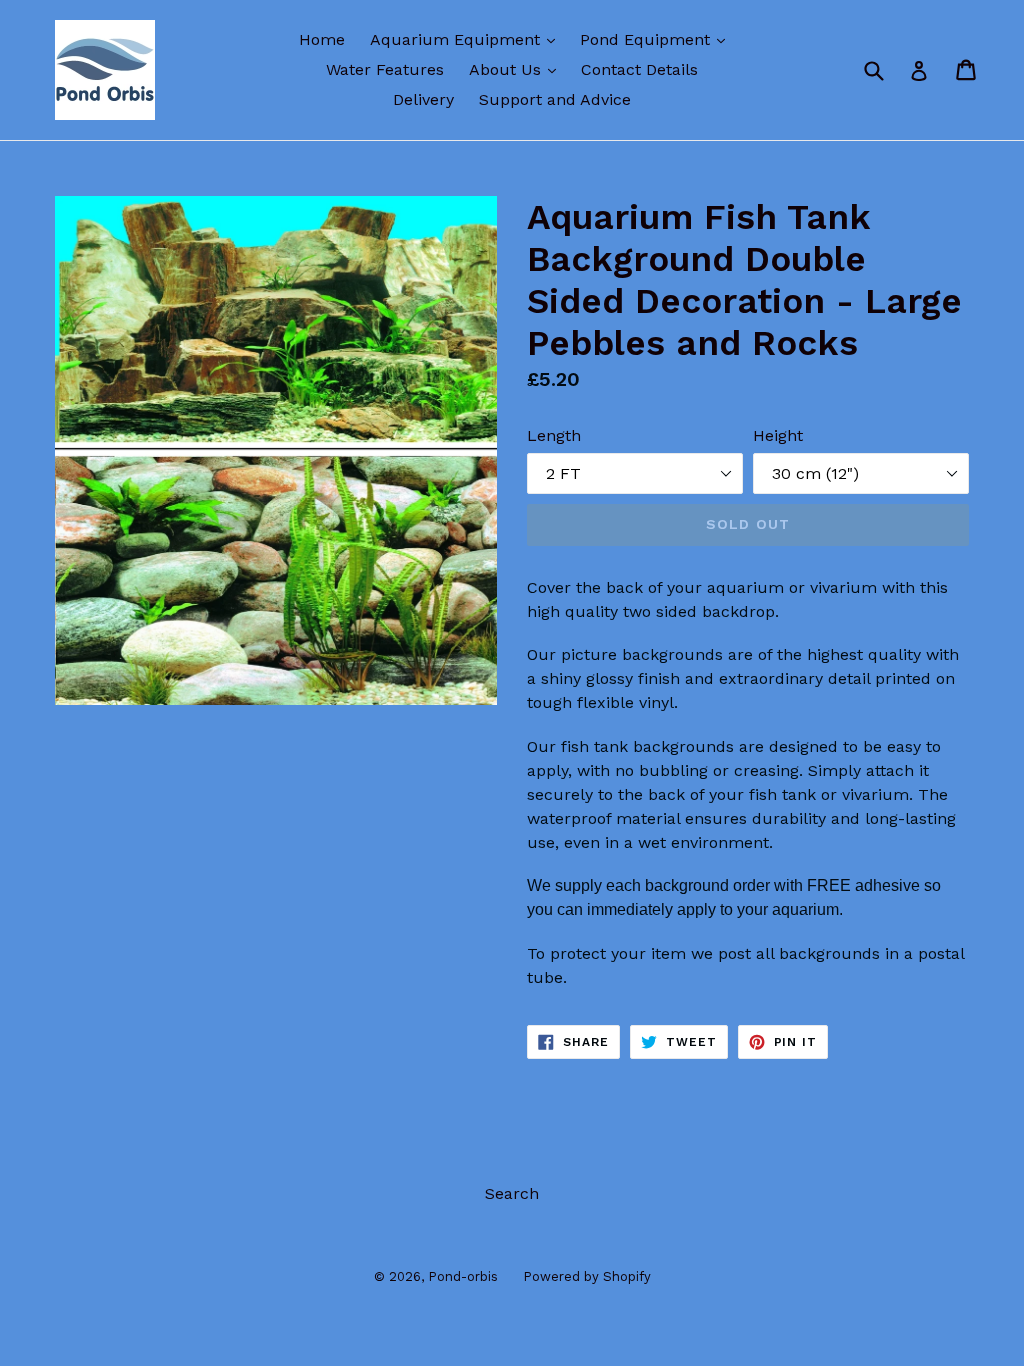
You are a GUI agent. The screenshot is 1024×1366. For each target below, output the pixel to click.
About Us (517, 69)
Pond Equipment (657, 39)
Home (322, 39)
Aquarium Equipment (467, 39)
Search (512, 1193)
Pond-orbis (463, 1276)
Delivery (423, 99)
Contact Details (639, 69)
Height (778, 435)
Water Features (385, 69)
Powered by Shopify (587, 1276)
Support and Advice (555, 99)
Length (554, 435)
